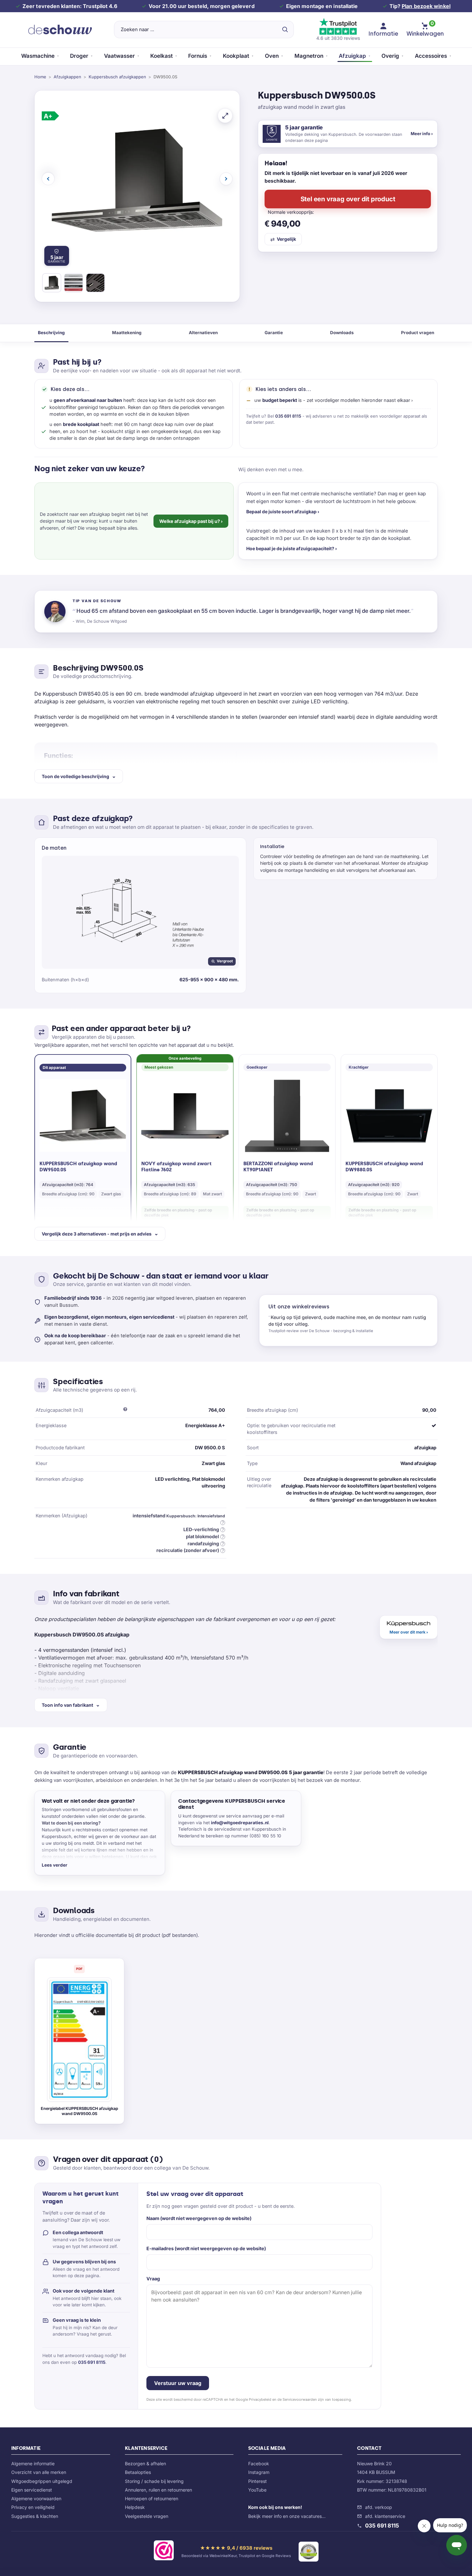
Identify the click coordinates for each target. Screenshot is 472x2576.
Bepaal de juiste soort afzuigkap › (283, 512)
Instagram (259, 2472)
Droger (79, 56)
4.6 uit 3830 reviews (338, 38)
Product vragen (418, 333)
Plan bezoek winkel (426, 6)
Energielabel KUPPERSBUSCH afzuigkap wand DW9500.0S (79, 2111)
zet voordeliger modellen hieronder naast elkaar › (360, 400)
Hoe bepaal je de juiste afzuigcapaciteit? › (292, 548)
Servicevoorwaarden (300, 2399)
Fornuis (198, 56)
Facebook (259, 2463)
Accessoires (431, 56)
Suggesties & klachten (35, 2516)
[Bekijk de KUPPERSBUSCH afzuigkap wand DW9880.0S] (389, 1116)
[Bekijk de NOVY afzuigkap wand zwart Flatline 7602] (185, 1116)
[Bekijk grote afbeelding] (225, 116)
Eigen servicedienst (32, 2490)
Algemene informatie (33, 2463)
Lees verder (55, 1865)
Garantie (274, 333)
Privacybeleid (260, 2399)
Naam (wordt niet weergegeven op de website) (199, 2218)
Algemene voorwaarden (36, 2498)
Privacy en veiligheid (33, 2507)
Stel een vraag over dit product (348, 199)
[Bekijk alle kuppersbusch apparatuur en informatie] (409, 1627)
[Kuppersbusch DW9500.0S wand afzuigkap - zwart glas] (52, 284)
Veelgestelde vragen (147, 2516)
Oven (272, 56)
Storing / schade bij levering (154, 2481)
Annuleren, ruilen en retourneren (158, 2490)
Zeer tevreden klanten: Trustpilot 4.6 (70, 6)
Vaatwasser (119, 56)
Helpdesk (135, 2507)
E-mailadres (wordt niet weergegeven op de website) (206, 2248)
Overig (390, 56)
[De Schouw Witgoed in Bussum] (60, 30)
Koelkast (162, 56)
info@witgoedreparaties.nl (240, 1823)
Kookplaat (236, 56)
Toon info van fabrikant (67, 1705)
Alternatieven (203, 333)
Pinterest (258, 2481)
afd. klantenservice (385, 2516)
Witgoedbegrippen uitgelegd (42, 2481)
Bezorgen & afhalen (145, 2463)
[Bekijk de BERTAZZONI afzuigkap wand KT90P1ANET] (287, 1116)
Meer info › (422, 134)
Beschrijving (51, 333)
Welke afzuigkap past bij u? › (191, 521)
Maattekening (127, 333)
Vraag (153, 2279)
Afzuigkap (352, 56)
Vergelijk (286, 239)
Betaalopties (138, 2472)
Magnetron (309, 56)
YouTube (257, 2490)
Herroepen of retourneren (152, 2498)
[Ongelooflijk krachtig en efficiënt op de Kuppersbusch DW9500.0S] (95, 284)
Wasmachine (38, 56)
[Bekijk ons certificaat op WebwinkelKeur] (164, 2552)
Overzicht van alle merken (39, 2472)
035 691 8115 (288, 416)
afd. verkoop (379, 2507)
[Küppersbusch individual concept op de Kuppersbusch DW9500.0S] (74, 284)
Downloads (342, 333)
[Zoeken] (285, 30)
